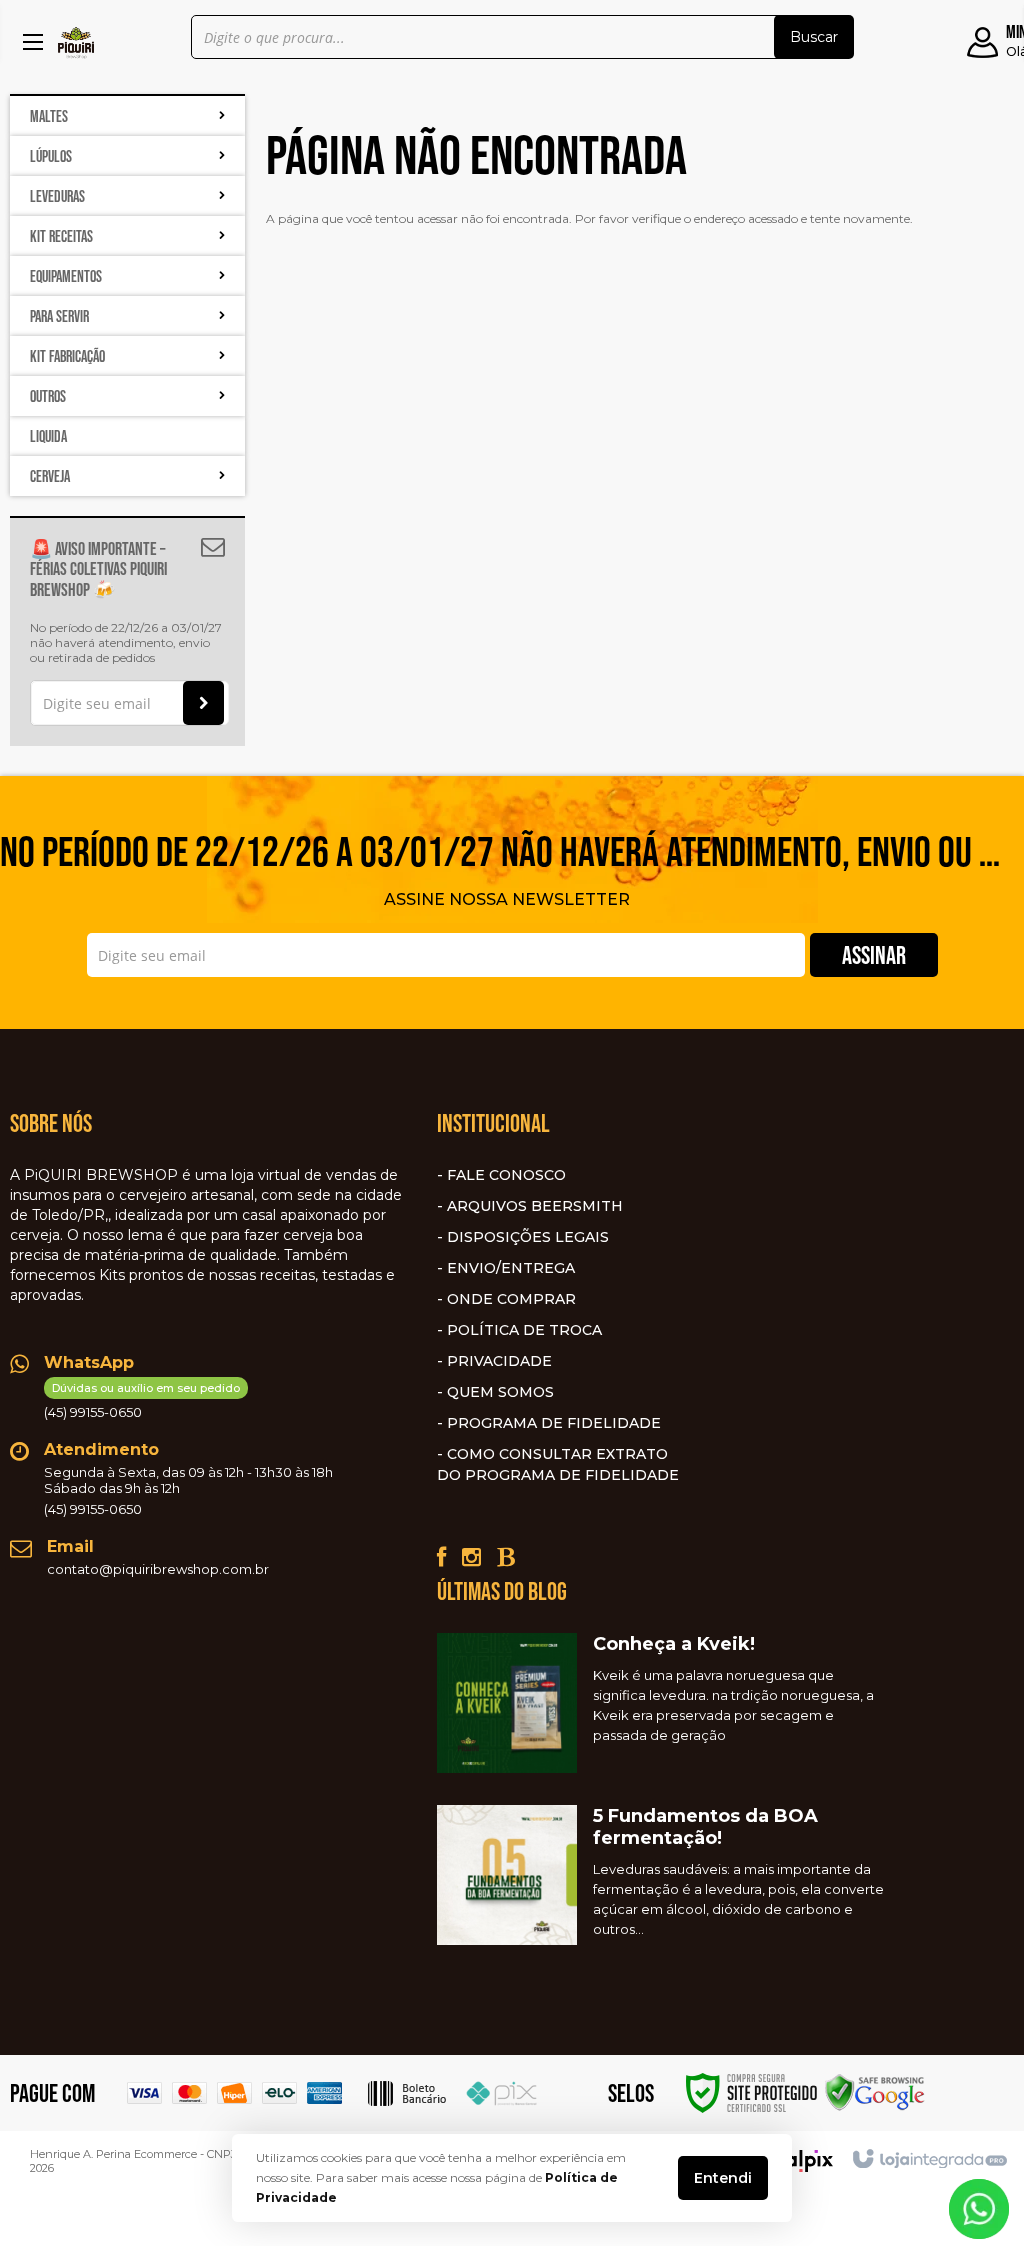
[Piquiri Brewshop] (76, 42)
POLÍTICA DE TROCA (524, 1330)
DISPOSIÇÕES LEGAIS (528, 1237)
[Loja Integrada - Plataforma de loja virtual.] (928, 2160)
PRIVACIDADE (499, 1361)
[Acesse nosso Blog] (505, 1557)
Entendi (723, 2178)
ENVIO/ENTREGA (511, 1268)
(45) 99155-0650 (142, 1400)
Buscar (814, 37)
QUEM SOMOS (500, 1392)
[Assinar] (203, 703)
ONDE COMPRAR (511, 1299)
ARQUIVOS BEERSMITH (535, 1206)
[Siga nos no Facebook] (441, 1557)
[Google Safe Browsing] (875, 2091)
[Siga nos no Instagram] (471, 1557)
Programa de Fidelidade (554, 1423)
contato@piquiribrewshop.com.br (158, 1569)
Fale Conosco (506, 1175)
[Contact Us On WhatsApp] (979, 2207)
